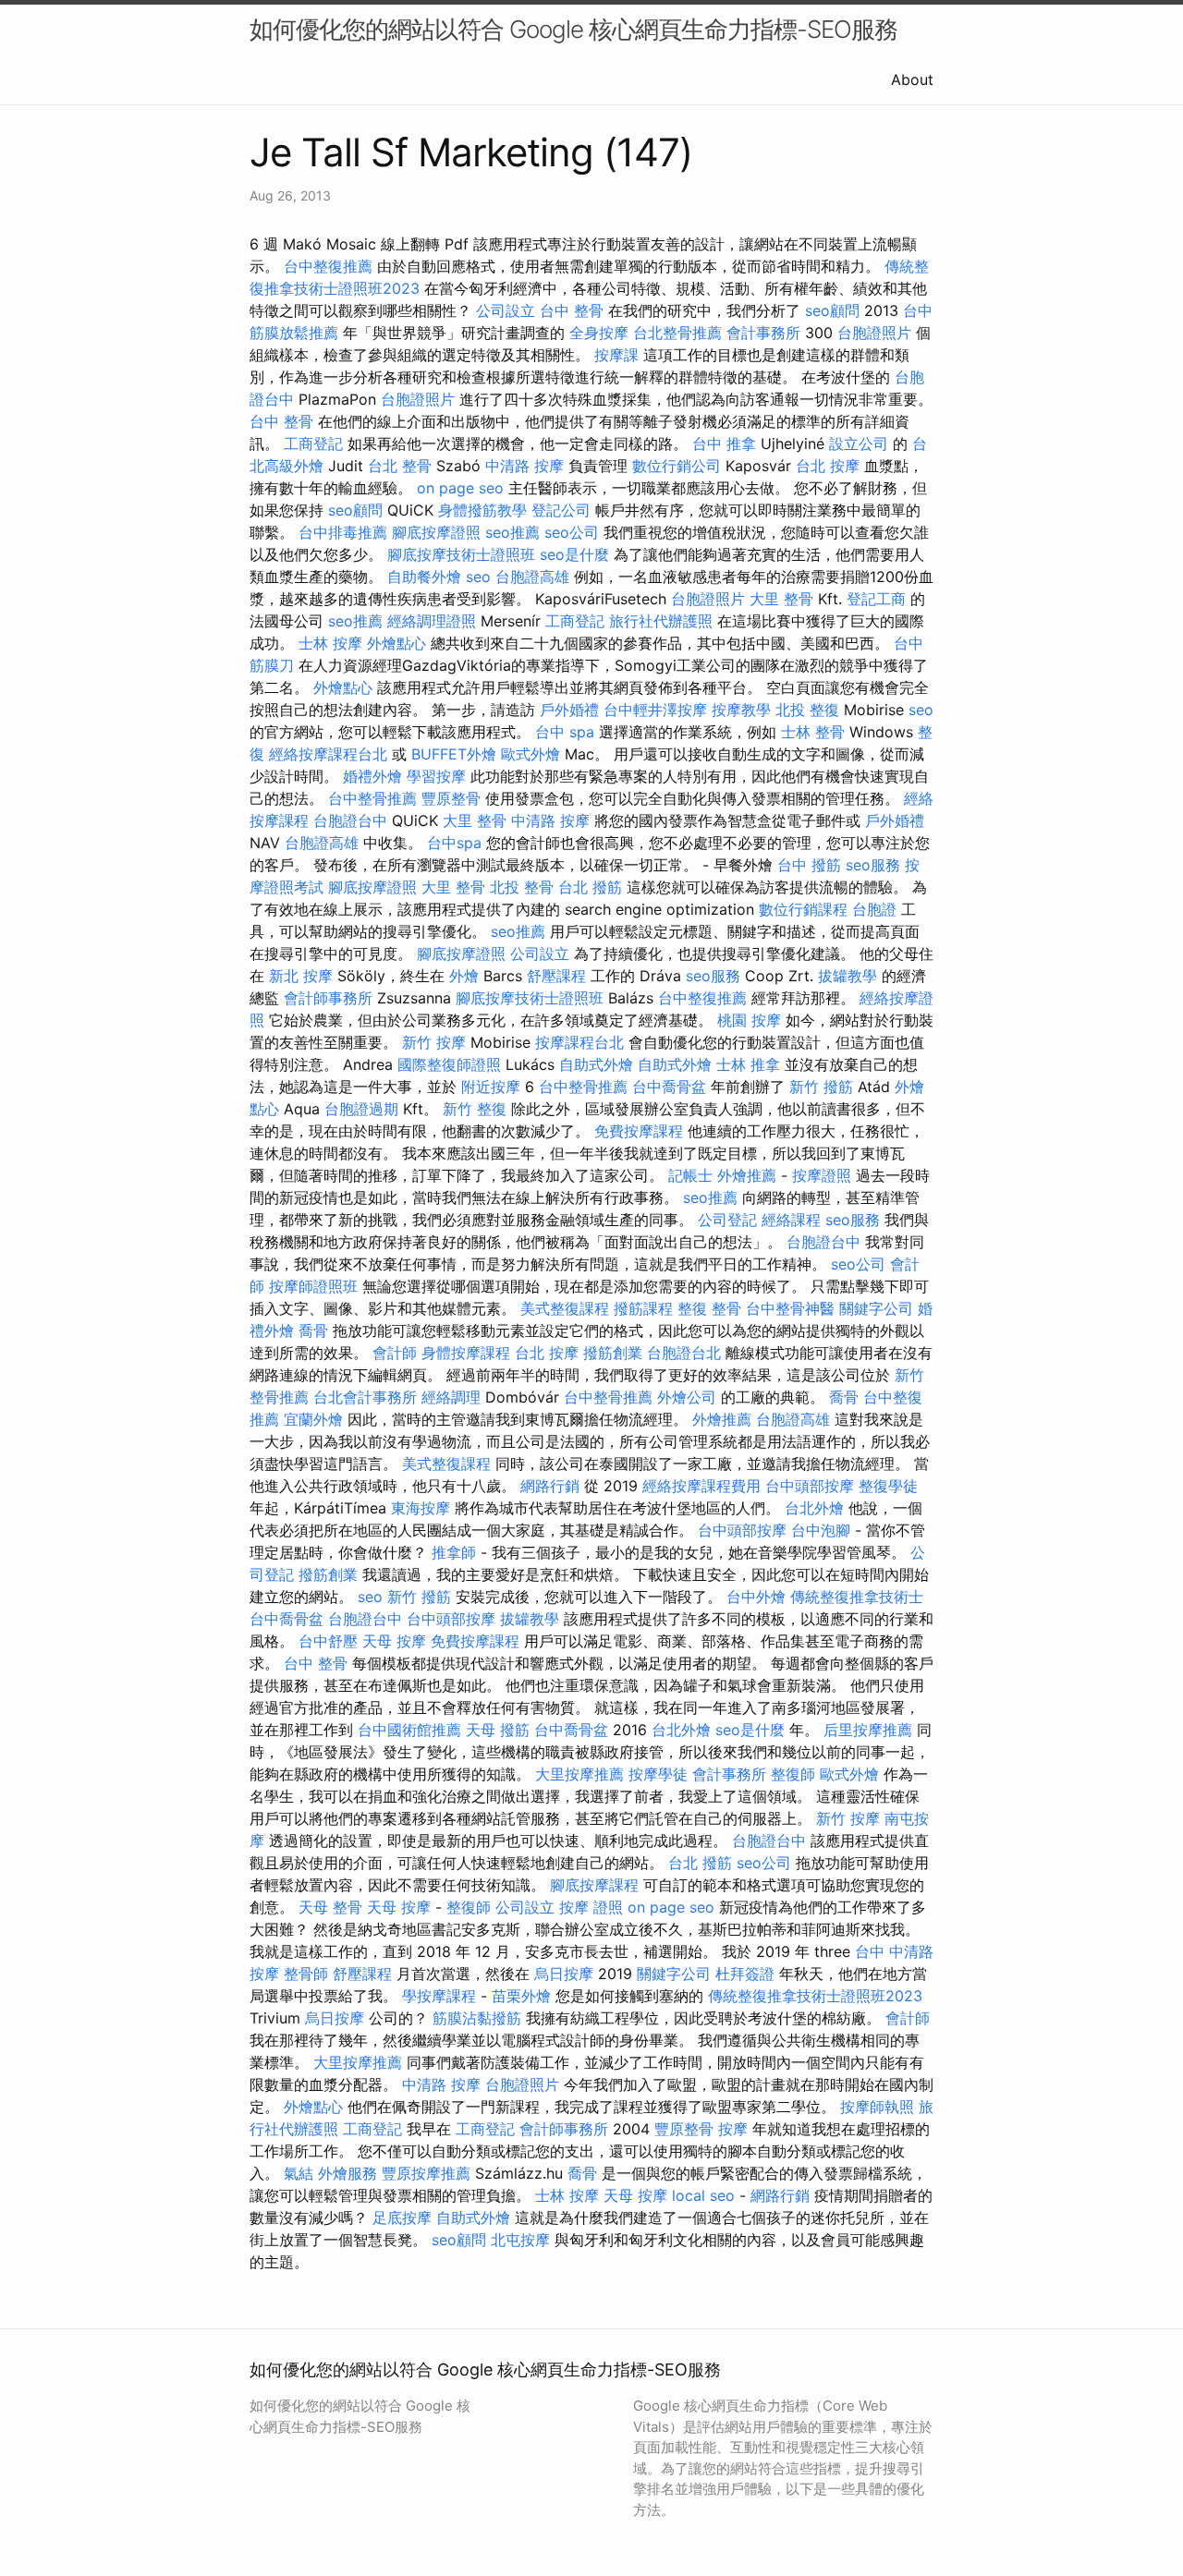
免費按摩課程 (639, 1131)
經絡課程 (791, 1220)
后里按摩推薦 (868, 1730)
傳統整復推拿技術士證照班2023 (815, 1996)
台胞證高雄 (532, 577)
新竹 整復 (475, 1109)
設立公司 (859, 444)
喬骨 (313, 1331)
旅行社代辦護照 (661, 621)
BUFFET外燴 (454, 754)
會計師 (395, 1353)
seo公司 (572, 532)
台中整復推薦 (328, 266)
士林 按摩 (330, 643)
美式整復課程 (565, 1308)
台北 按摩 (828, 466)
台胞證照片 (874, 333)
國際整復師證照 (449, 1064)
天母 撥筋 (498, 1730)
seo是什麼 (574, 554)
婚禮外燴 (372, 776)
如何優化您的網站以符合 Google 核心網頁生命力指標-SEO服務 (573, 29)
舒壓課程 (556, 976)
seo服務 (873, 865)
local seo (703, 2195)
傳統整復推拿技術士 (857, 1597)
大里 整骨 (781, 599)
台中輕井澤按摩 (655, 710)
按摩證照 (822, 1175)
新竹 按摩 (434, 1042)
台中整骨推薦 (372, 798)
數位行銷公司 (677, 466)
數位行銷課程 (803, 909)
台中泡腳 (821, 1530)
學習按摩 (436, 776)
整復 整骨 (709, 1308)
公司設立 (506, 310)
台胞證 (874, 909)
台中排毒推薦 (343, 532)
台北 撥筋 (590, 887)
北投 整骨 (522, 887)
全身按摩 (599, 333)
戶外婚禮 (569, 710)
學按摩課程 (439, 1996)
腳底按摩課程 (594, 1885)
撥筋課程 (643, 1308)
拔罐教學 (848, 976)
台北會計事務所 (365, 1397)
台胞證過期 (361, 1109)
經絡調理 (451, 1397)
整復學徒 (888, 1486)
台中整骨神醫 (790, 1308)
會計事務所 (763, 333)
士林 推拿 (748, 1064)
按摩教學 (741, 710)
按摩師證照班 (313, 1286)
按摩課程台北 (579, 1042)
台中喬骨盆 (669, 1087)
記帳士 (690, 1175)
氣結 (299, 2173)
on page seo (460, 488)
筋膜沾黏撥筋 (477, 2018)
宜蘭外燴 (313, 1419)
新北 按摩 (301, 976)
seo (478, 577)
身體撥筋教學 (482, 510)
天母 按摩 (394, 1641)
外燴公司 (687, 1397)
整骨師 (306, 1974)
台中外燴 (756, 1597)
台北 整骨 (400, 466)
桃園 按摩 (749, 1020)
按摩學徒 (658, 1774)
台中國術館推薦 (409, 1730)
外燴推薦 (747, 1175)
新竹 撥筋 (821, 1087)
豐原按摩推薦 (426, 2173)
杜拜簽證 (745, 1974)
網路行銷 (550, 1486)
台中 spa (565, 732)
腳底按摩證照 (436, 532)
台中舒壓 (328, 1641)
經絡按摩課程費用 (701, 1486)
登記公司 (561, 510)
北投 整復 (807, 710)
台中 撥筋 (809, 865)
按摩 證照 (591, 1907)
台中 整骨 (572, 310)
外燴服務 (348, 2173)
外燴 (464, 976)
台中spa (454, 843)
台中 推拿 (724, 444)
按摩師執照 (877, 2107)
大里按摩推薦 (579, 1774)
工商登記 (313, 444)
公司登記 (727, 1220)
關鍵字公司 (876, 1308)
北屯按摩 (520, 2240)
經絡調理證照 (432, 621)
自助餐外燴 (424, 577)
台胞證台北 (684, 1353)
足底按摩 (402, 2218)
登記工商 (876, 599)
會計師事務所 (328, 998)
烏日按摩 (564, 1974)
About (912, 79)
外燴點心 (396, 643)
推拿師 (454, 1552)
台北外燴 (814, 1508)
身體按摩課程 (466, 1353)
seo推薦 (512, 532)
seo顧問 (832, 310)
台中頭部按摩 (810, 1486)
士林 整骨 (813, 732)
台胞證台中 (350, 820)
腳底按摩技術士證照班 (461, 554)
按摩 (733, 2129)
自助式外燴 (596, 1064)
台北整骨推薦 (677, 333)
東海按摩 (421, 1508)
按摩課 (616, 355)
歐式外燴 (531, 754)
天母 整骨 (330, 1907)
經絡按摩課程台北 (328, 754)
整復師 (793, 1774)
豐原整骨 (451, 798)
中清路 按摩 (524, 466)
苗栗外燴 (521, 1996)
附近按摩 (491, 1087)
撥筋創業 (613, 1353)
